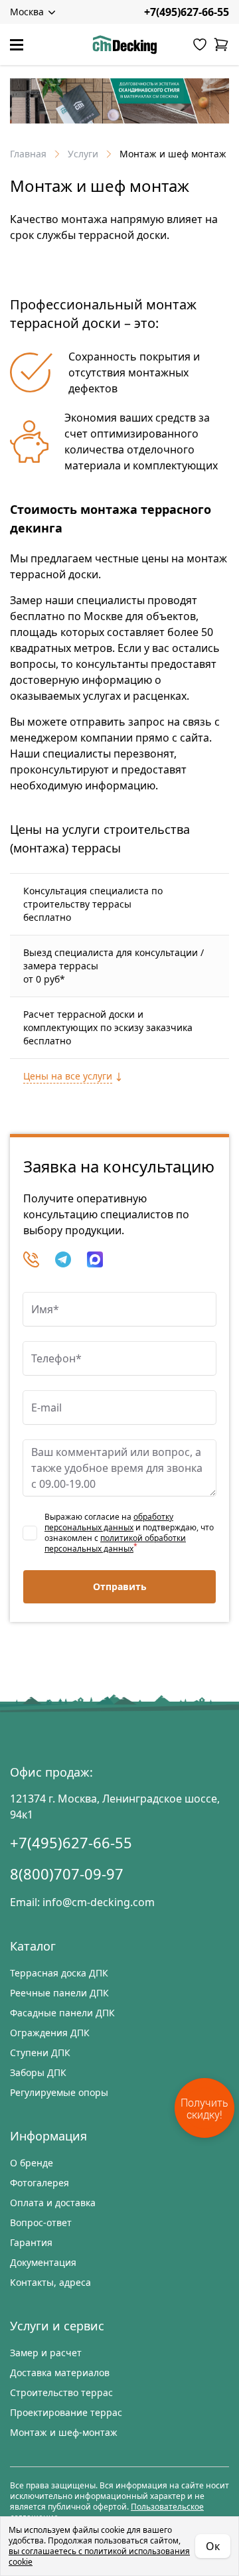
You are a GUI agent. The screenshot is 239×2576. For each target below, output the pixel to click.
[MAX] (95, 1259)
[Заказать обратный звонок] (31, 1259)
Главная (28, 154)
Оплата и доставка (53, 2203)
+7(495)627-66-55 (187, 12)
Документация (43, 2262)
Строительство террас (61, 2392)
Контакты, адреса (50, 2282)
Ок (213, 2546)
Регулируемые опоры (59, 2092)
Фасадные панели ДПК (62, 2013)
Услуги (83, 154)
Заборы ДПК (38, 2072)
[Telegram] (63, 1259)
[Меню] (17, 45)
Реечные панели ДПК (59, 1993)
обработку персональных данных (109, 1522)
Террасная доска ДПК (59, 1973)
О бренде (32, 2163)
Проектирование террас (66, 2412)
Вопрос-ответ (41, 2222)
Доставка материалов (60, 2373)
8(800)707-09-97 (67, 1874)
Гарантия (31, 2242)
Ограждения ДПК (50, 2033)
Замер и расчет (46, 2353)
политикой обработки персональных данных (115, 1543)
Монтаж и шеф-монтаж (64, 2432)
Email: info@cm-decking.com (82, 1902)
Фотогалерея (40, 2183)
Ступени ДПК (40, 2053)
